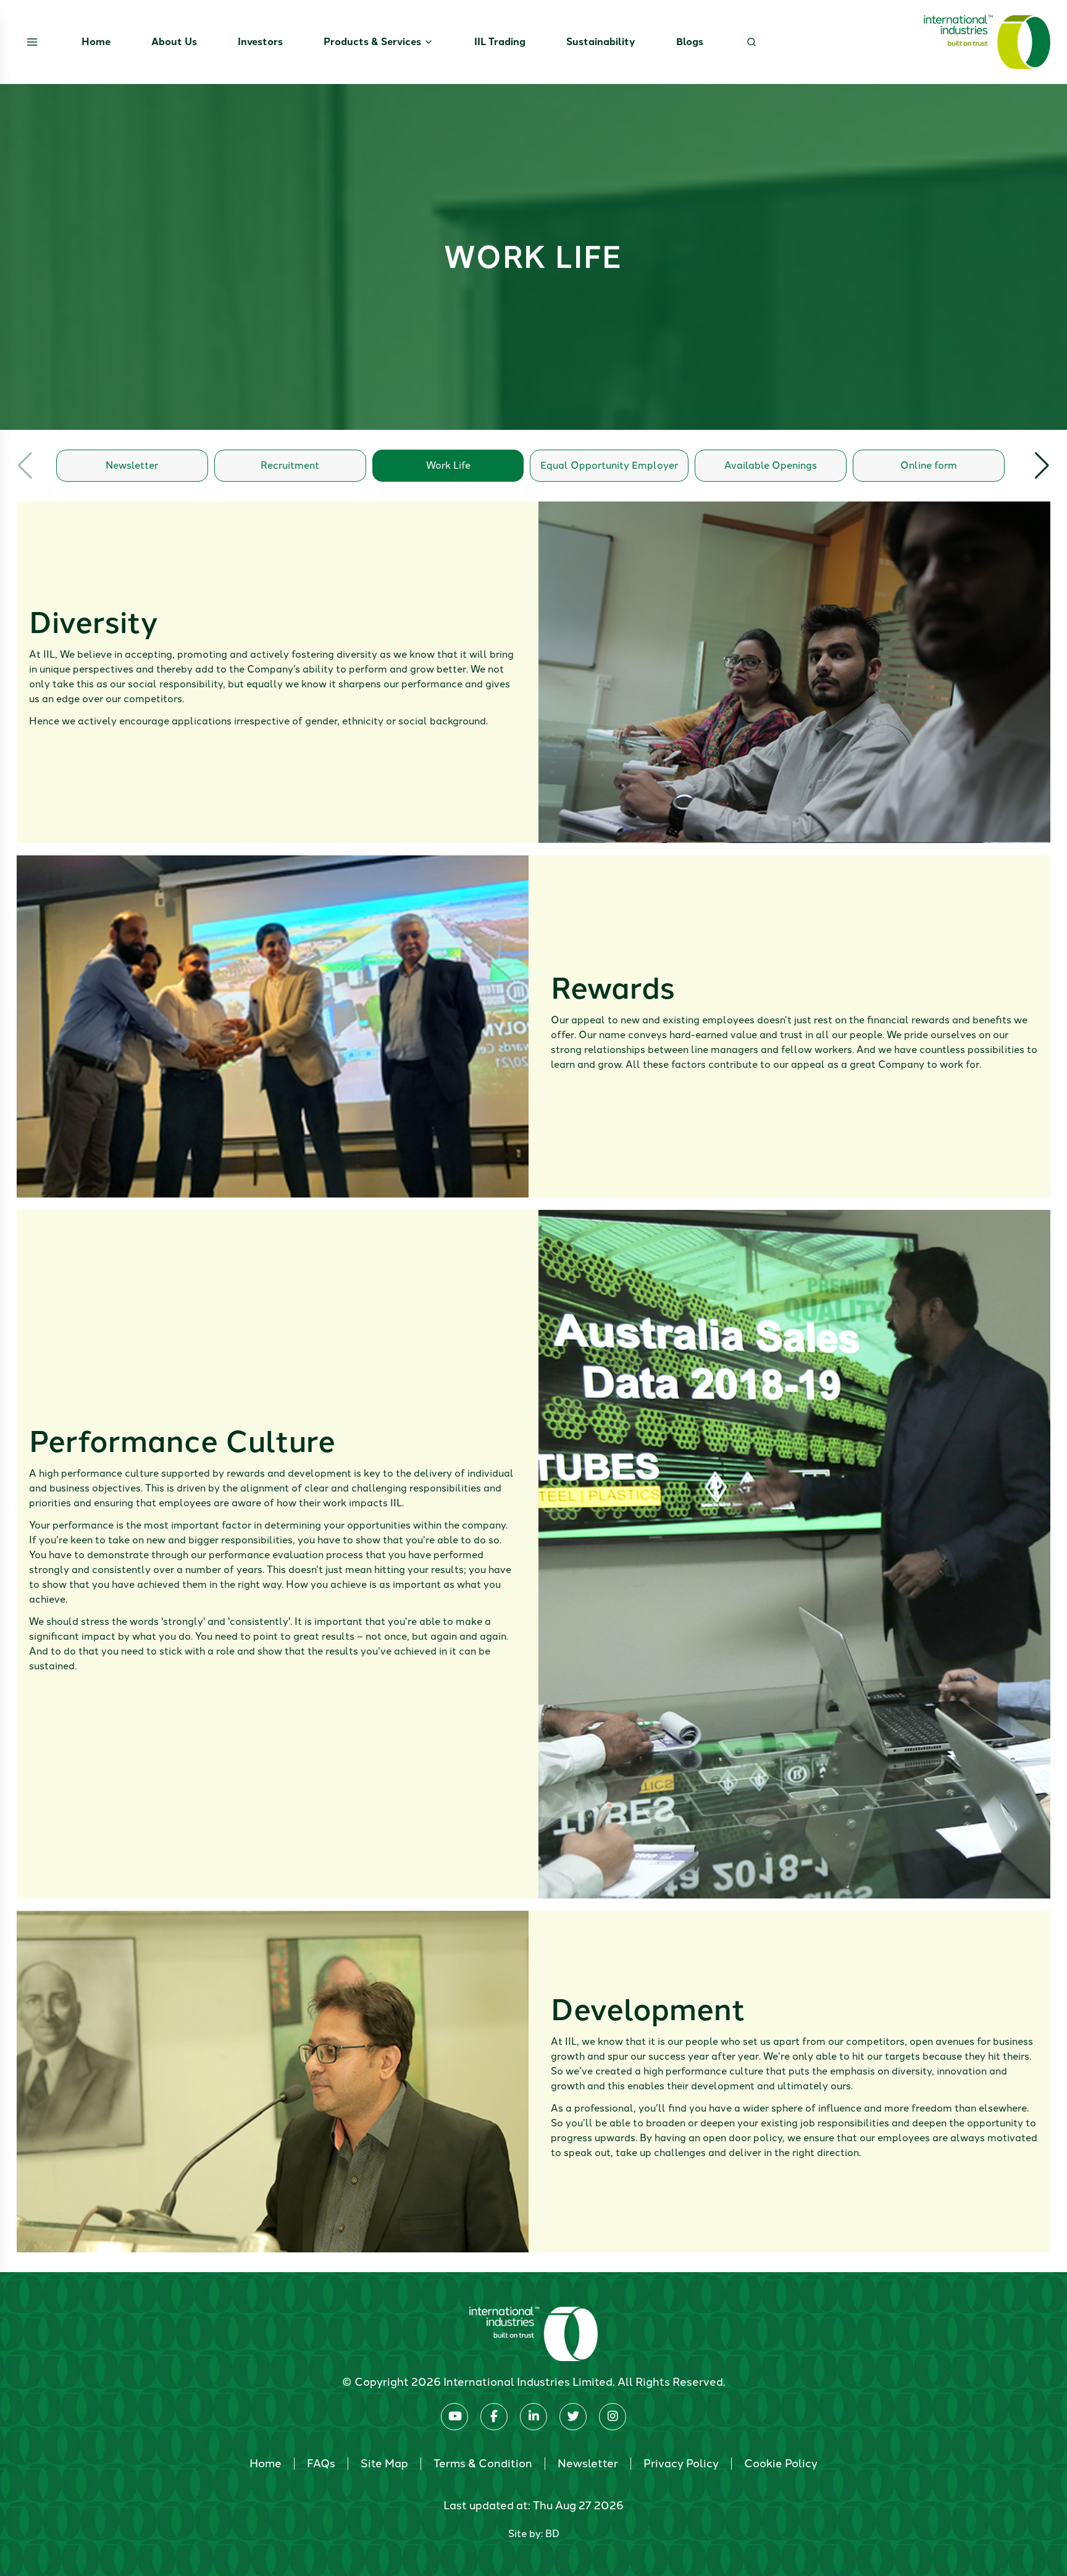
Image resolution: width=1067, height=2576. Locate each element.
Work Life (448, 465)
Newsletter (132, 465)
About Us (174, 42)
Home (96, 42)
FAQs (321, 2464)
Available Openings (771, 465)
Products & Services (372, 42)
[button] (1042, 466)
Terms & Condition (483, 2464)
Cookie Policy (781, 2464)
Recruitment (290, 465)
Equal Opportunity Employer (609, 465)
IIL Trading (500, 42)
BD (552, 2534)
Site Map (384, 2464)
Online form (929, 465)
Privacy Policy (681, 2464)
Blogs (690, 42)
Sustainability (601, 42)
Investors (260, 42)
